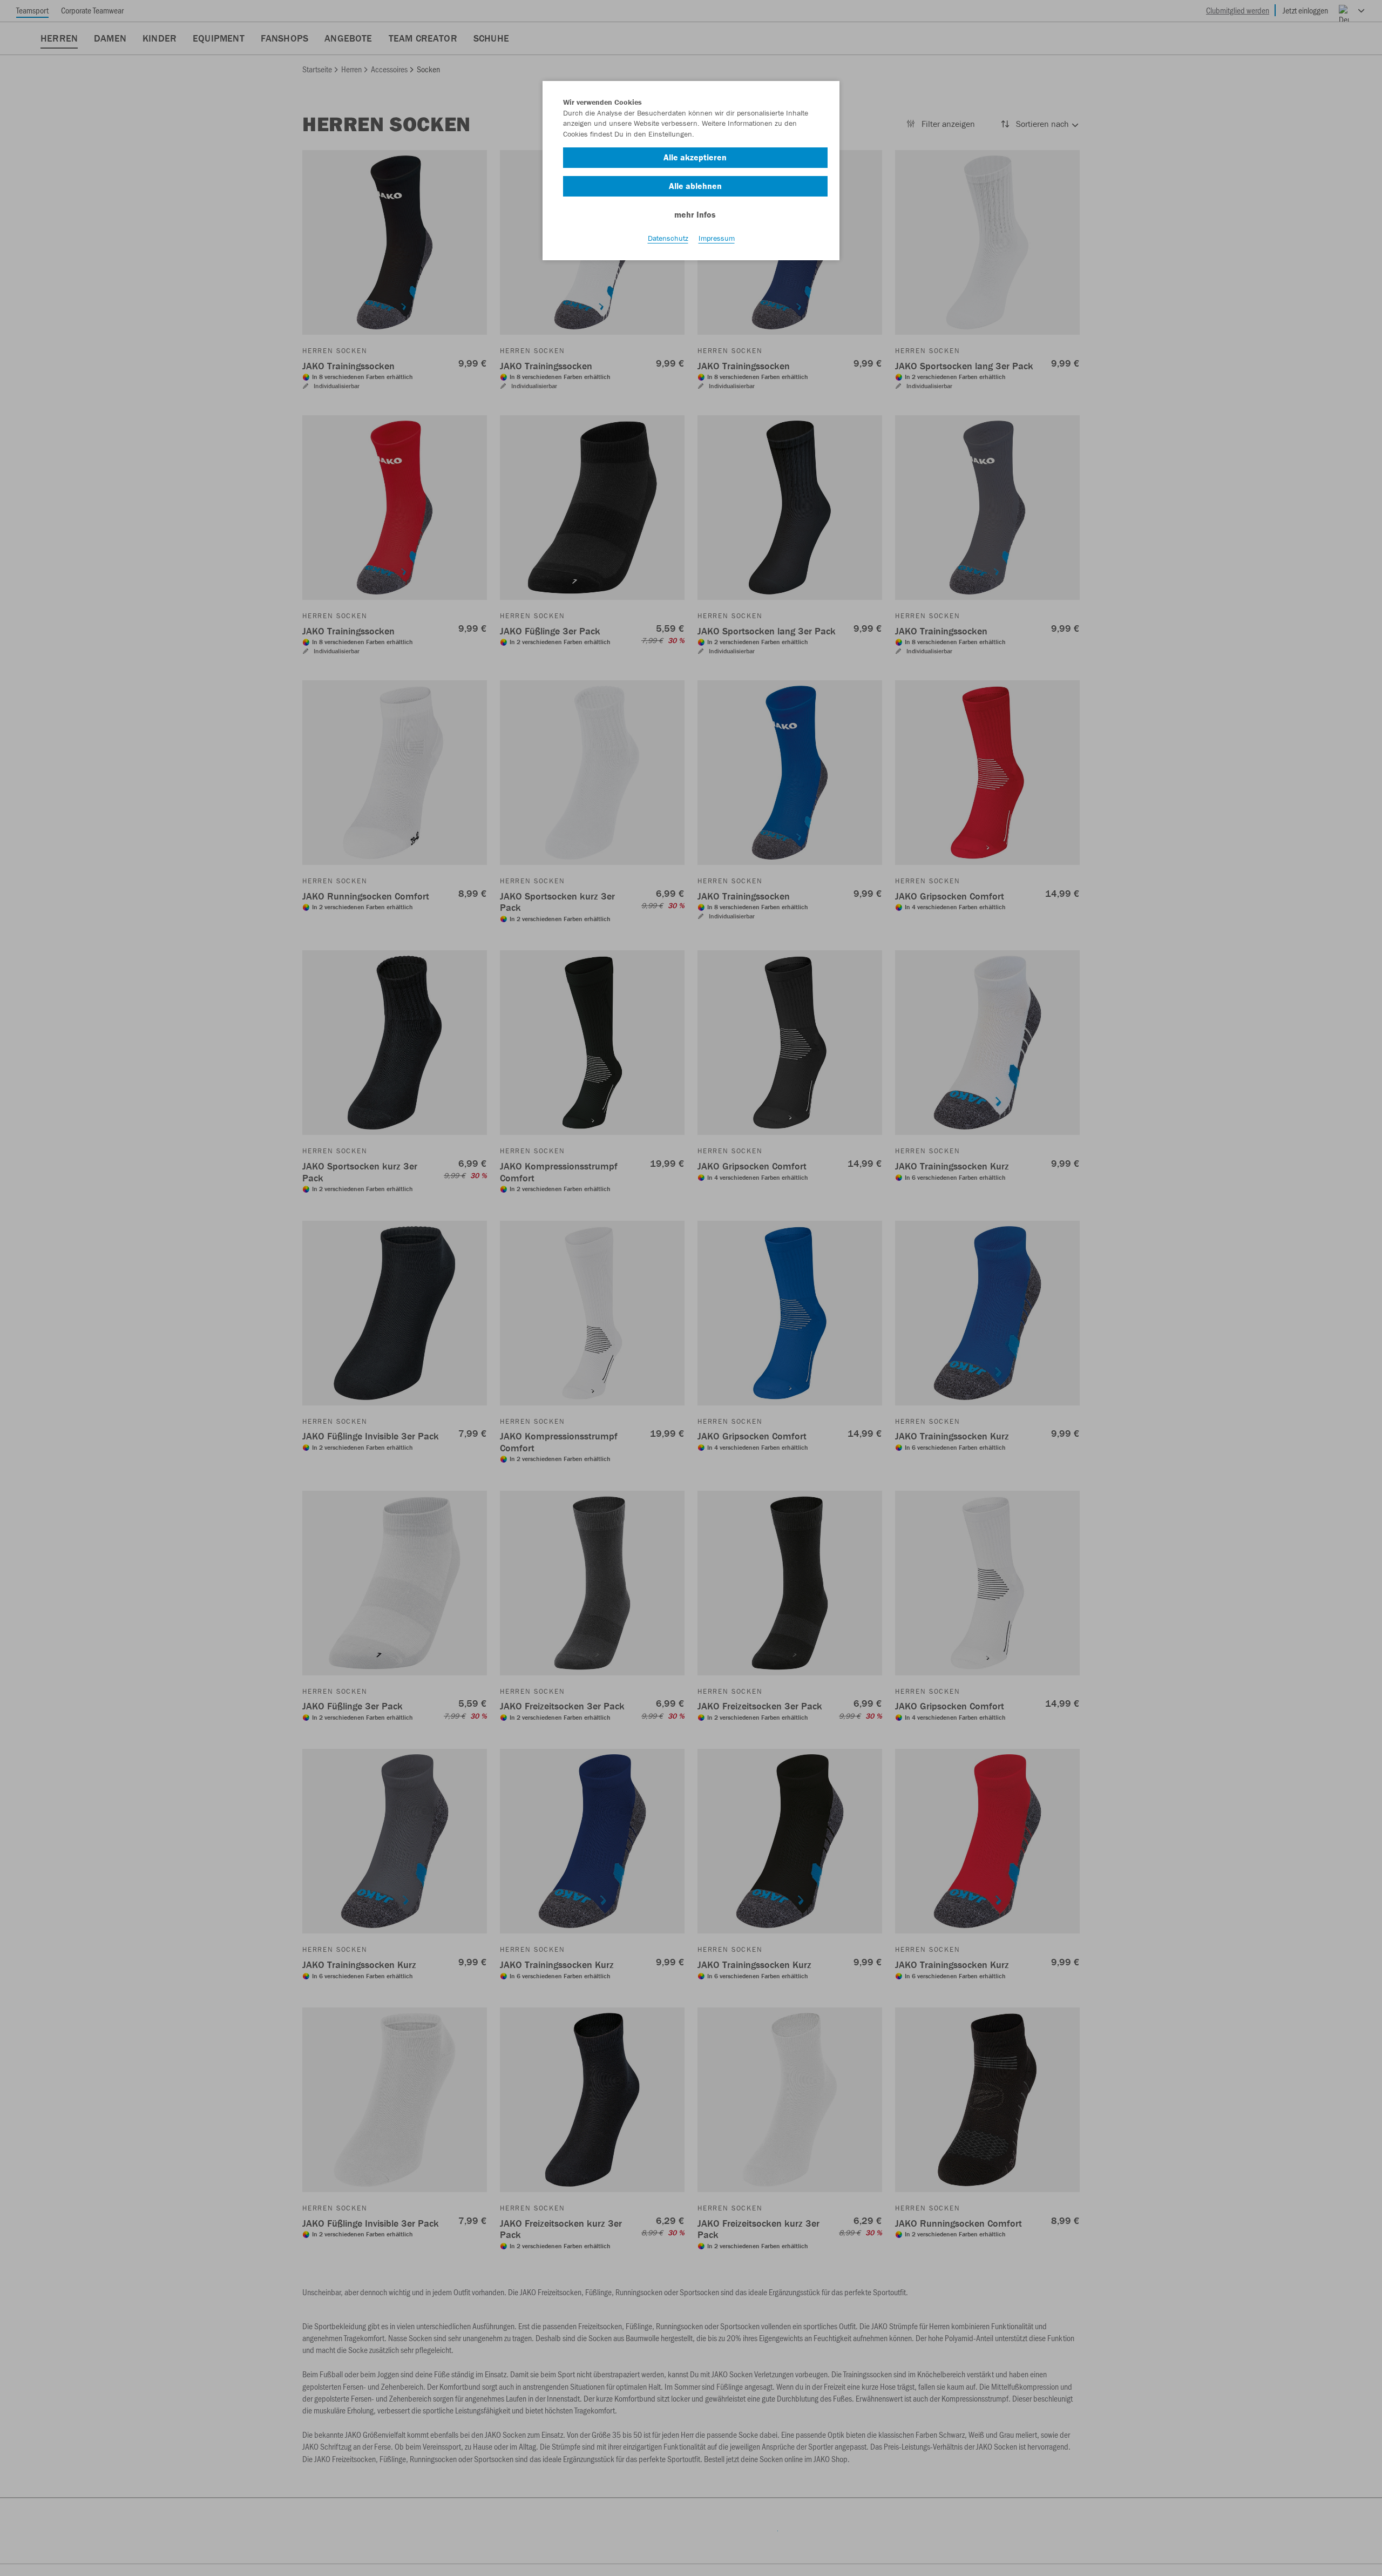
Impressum (717, 238)
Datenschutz (668, 238)
